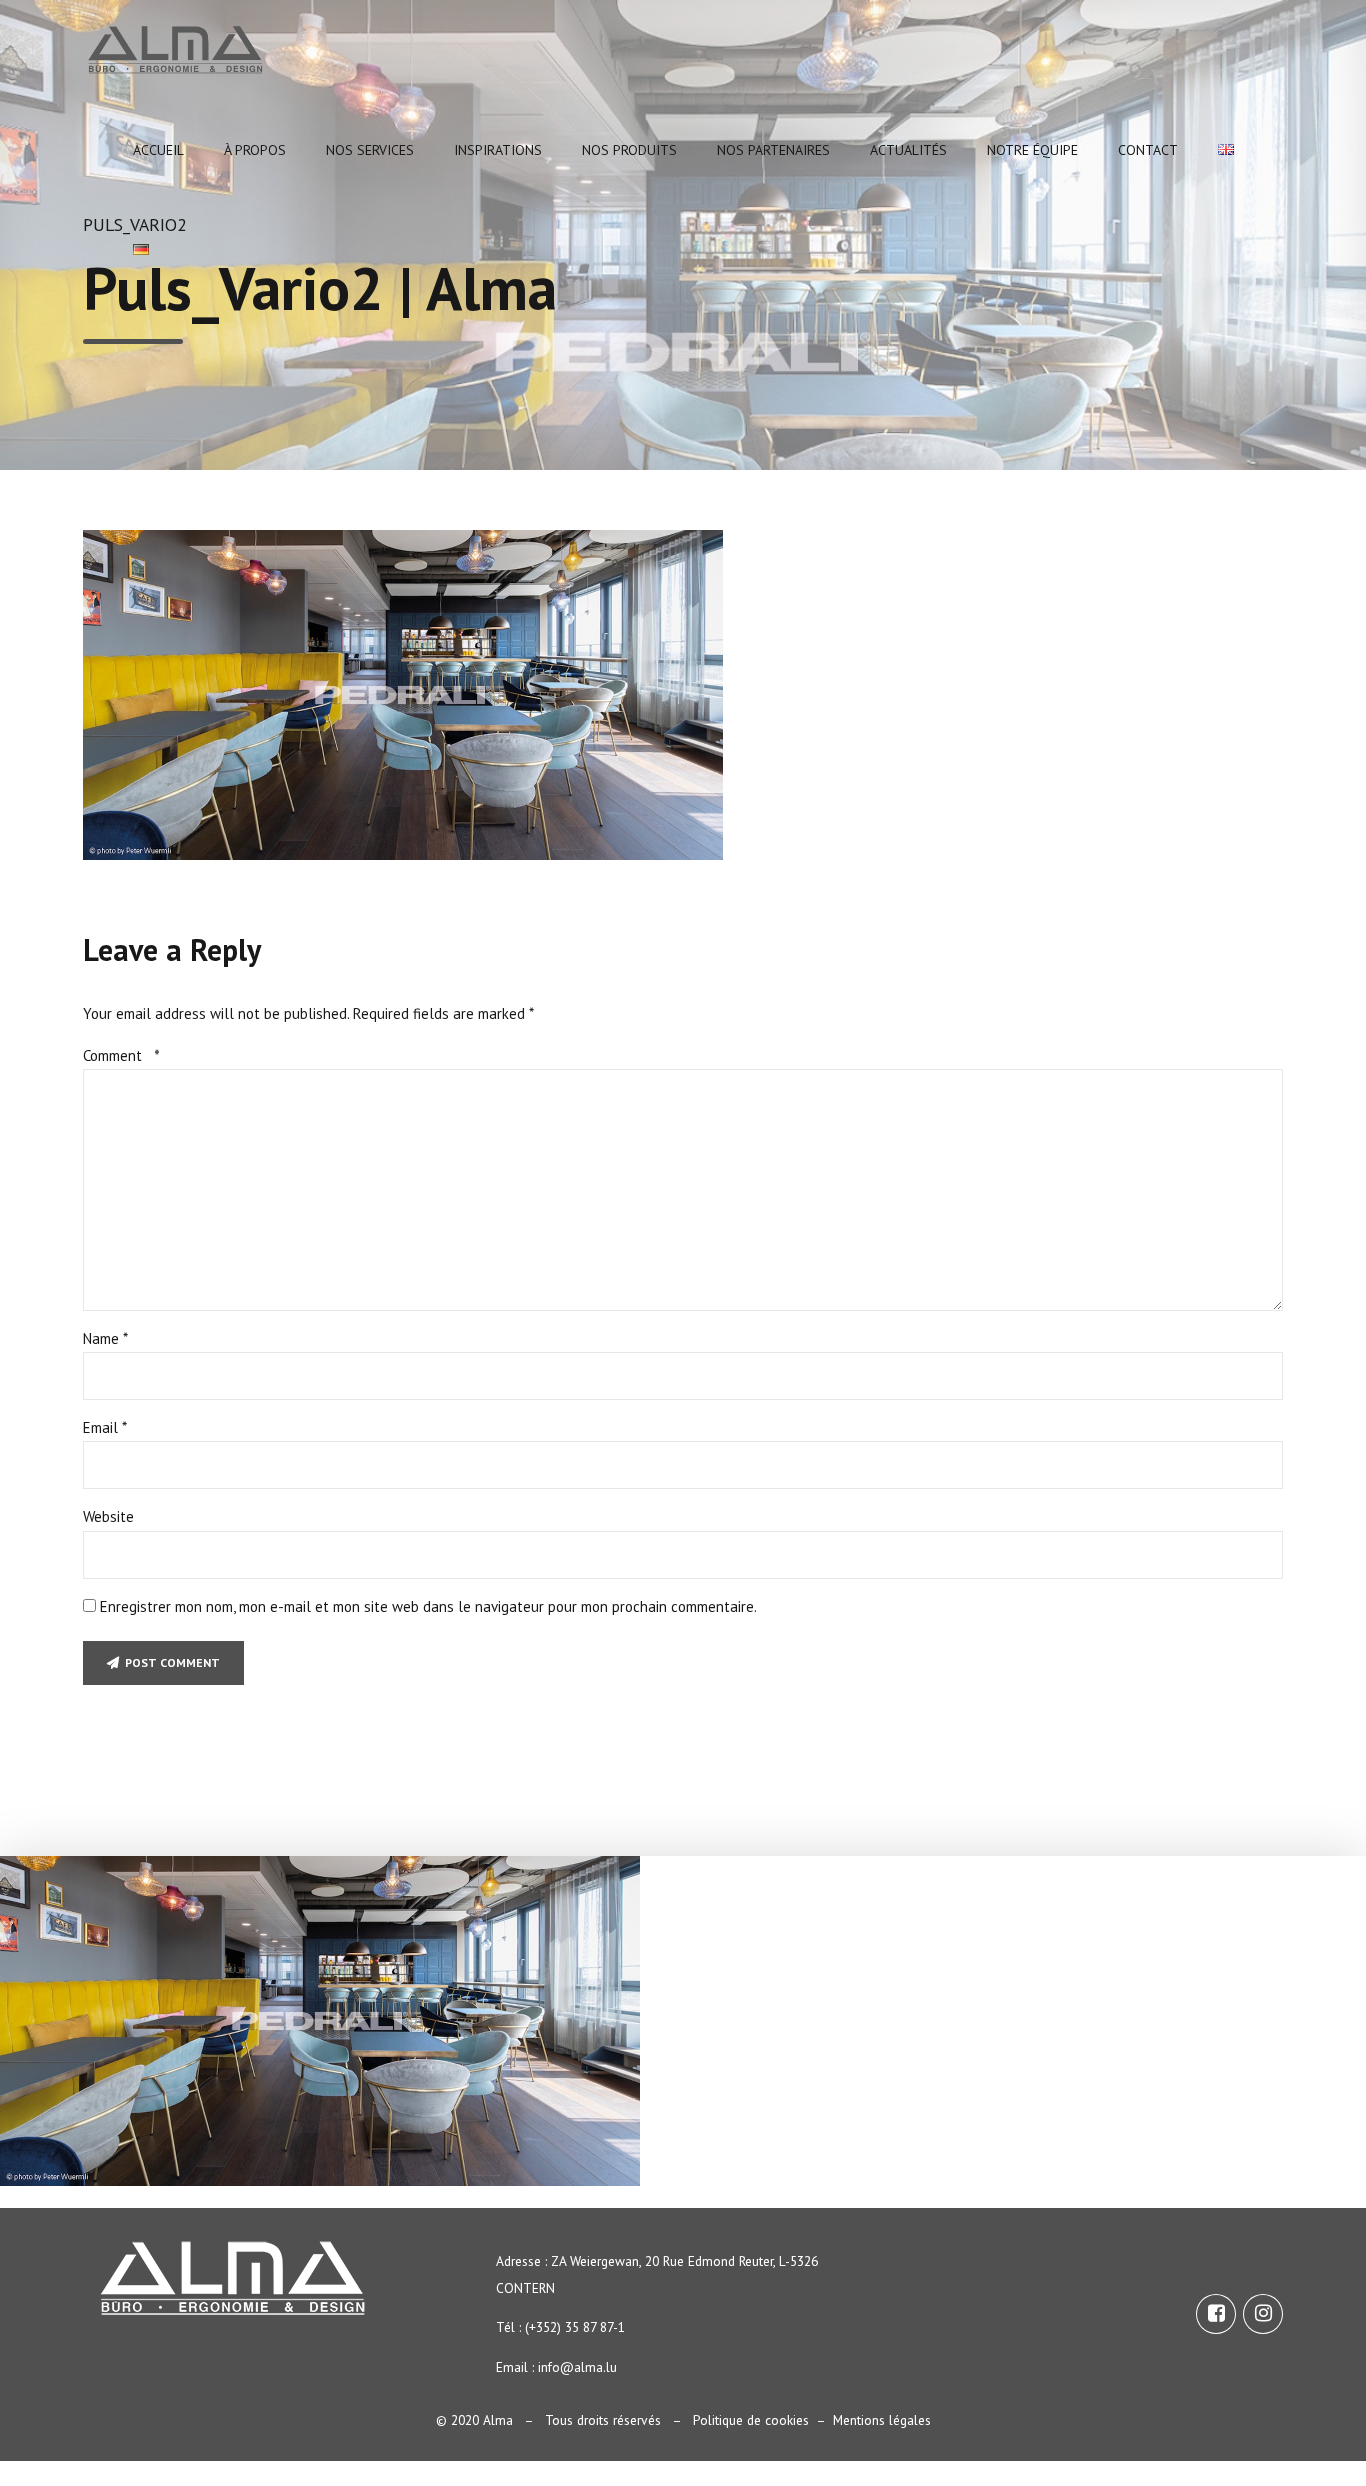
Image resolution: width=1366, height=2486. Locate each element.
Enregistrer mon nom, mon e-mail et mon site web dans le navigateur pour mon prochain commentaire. (428, 1606)
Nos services (370, 150)
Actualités (908, 150)
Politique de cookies (751, 2420)
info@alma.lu (577, 2367)
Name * (105, 1338)
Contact (1148, 150)
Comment (121, 1055)
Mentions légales (882, 2420)
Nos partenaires (773, 150)
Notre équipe (1032, 150)
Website (108, 1516)
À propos (255, 150)
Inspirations (498, 150)
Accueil (158, 150)
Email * (105, 1427)
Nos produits (629, 150)
